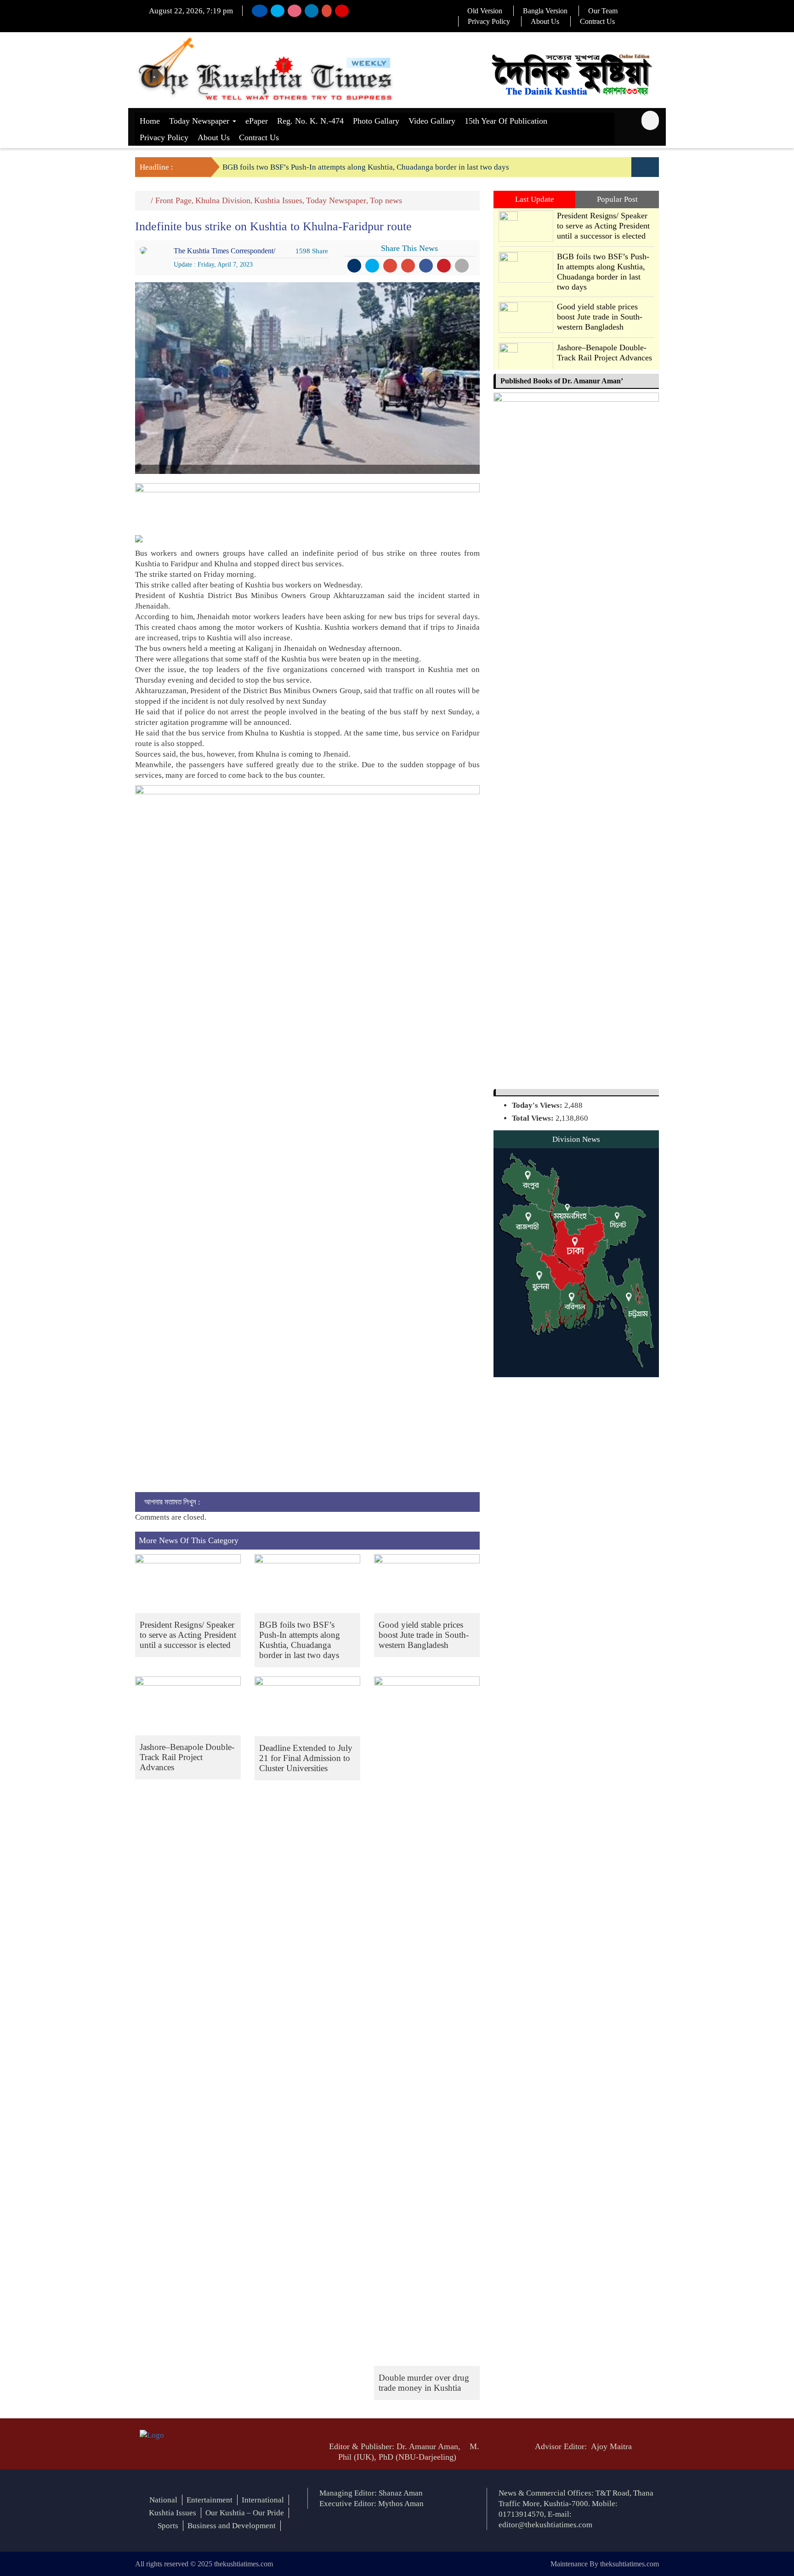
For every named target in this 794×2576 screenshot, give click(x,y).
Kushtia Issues (278, 200)
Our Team (603, 11)
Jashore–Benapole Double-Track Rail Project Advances (187, 1757)
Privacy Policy (489, 21)
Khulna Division (223, 200)
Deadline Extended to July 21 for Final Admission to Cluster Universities (306, 1758)
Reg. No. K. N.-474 (310, 121)
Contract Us (597, 21)
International (263, 2500)
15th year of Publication (506, 121)
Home (150, 121)
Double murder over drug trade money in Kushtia (424, 2383)
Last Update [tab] (535, 199)
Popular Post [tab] (617, 199)
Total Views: (534, 1118)
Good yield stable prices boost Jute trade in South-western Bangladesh (424, 1635)
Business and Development (232, 2526)
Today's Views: (538, 1105)
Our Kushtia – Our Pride (245, 2513)
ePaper (257, 121)
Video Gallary (432, 121)
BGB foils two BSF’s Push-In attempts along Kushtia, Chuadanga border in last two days (366, 167)
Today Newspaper (200, 121)
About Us (545, 21)
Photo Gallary (376, 121)
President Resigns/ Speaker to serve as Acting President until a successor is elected (188, 1635)
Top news (386, 200)
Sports (168, 2526)
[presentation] (638, 167)
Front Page (173, 200)
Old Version (485, 11)
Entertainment (210, 2500)
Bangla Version (545, 11)
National (163, 2500)
